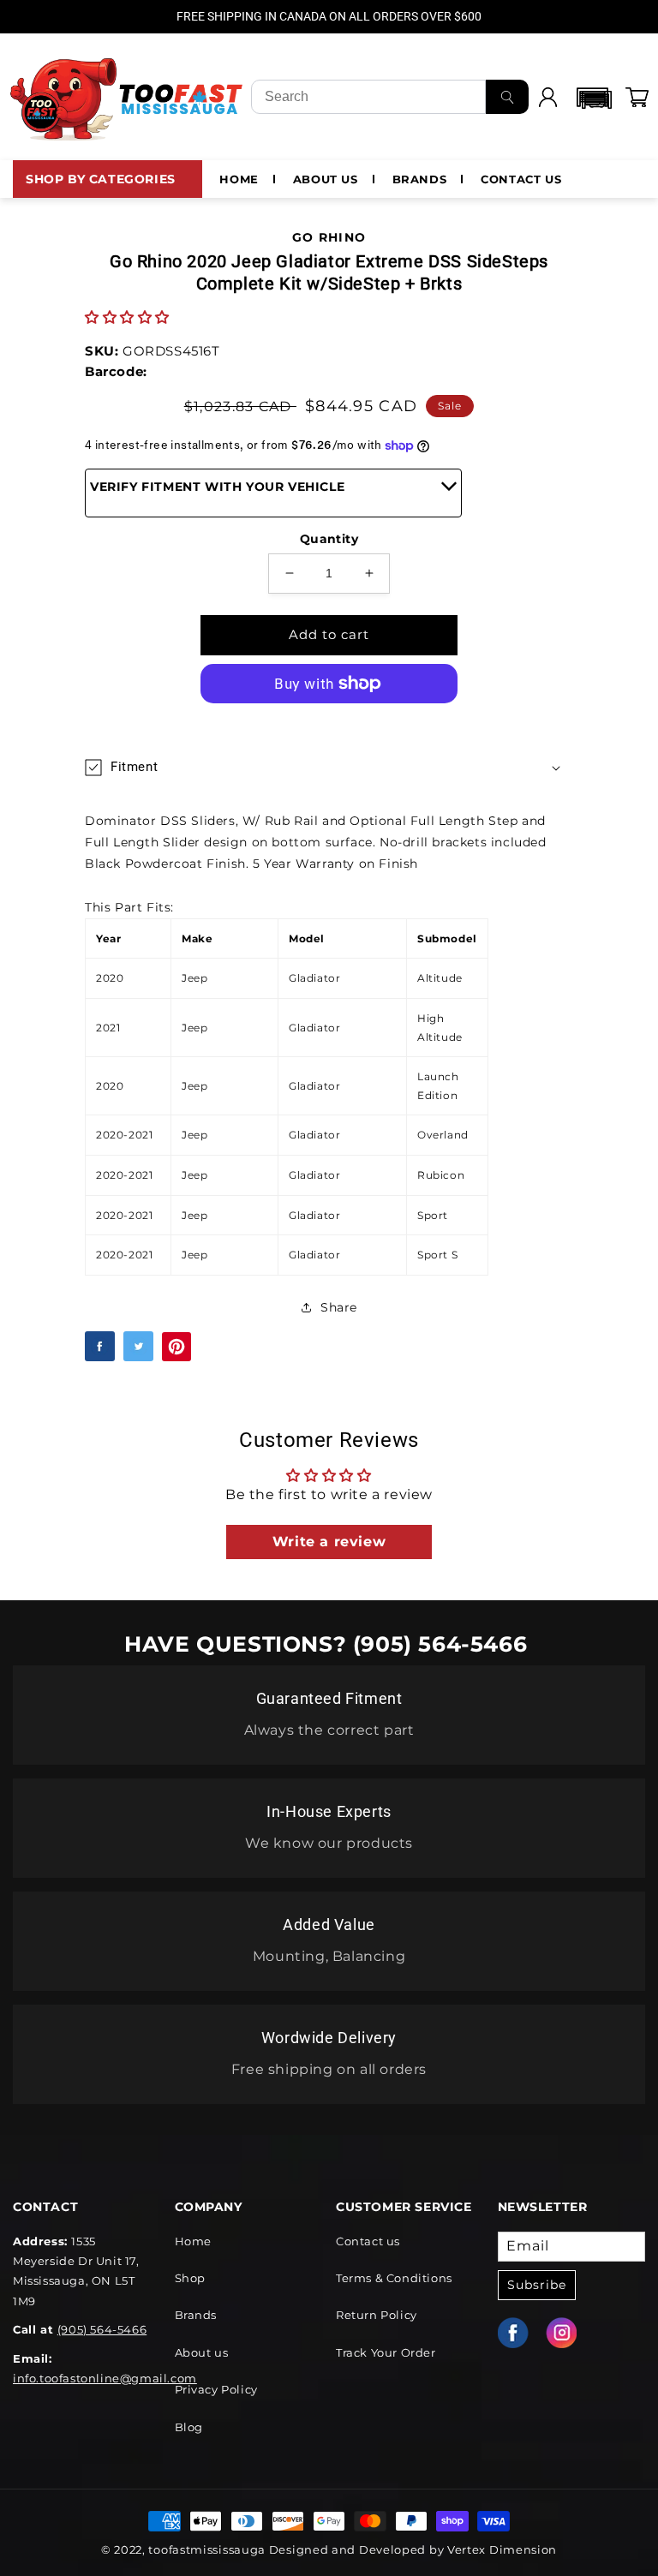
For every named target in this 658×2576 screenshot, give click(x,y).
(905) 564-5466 (102, 2329)
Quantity (329, 539)
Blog (189, 2427)
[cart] (637, 97)
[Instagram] (570, 2333)
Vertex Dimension (502, 2549)
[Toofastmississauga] (127, 97)
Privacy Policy (216, 2389)
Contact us (368, 2241)
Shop (190, 2278)
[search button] (507, 97)
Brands (196, 2315)
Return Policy (377, 2315)
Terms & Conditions (394, 2278)
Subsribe (537, 2285)
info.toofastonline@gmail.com (105, 2378)
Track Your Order (386, 2352)
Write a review (329, 1542)
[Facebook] (522, 2333)
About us (202, 2352)
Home (193, 2241)
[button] (592, 98)
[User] (547, 97)
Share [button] (339, 1307)
